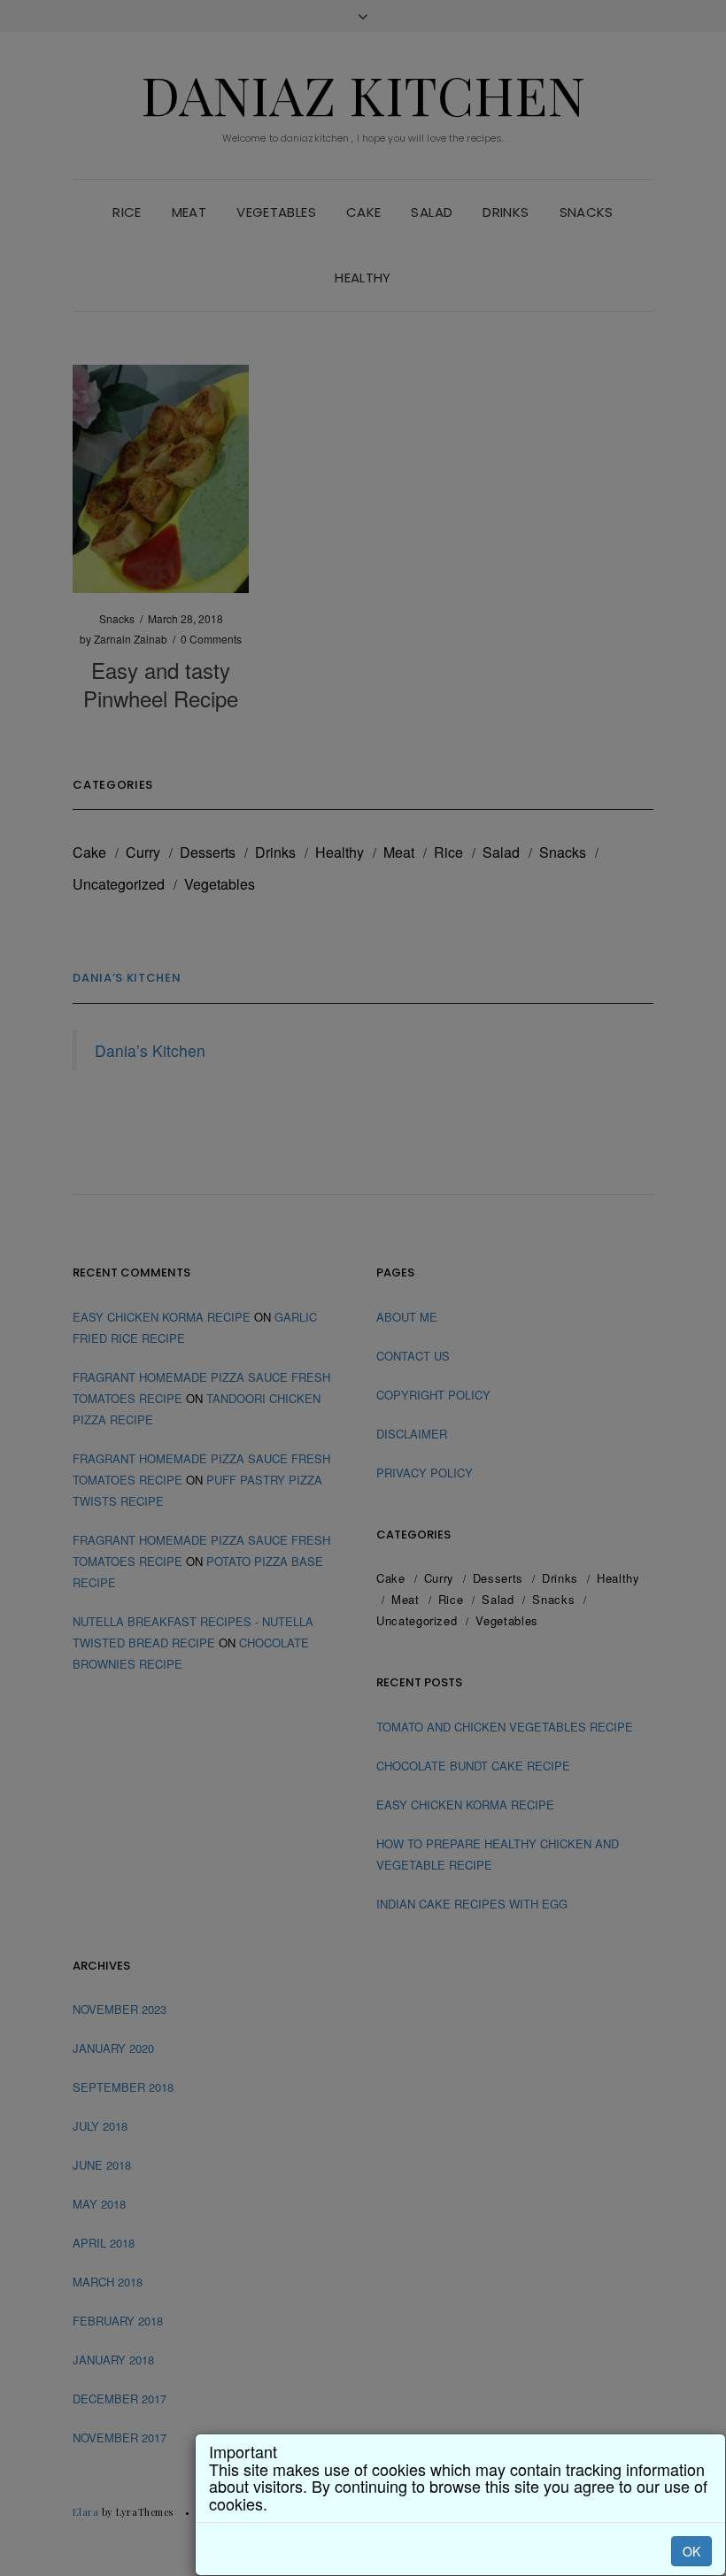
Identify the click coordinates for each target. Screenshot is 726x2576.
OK (691, 2551)
